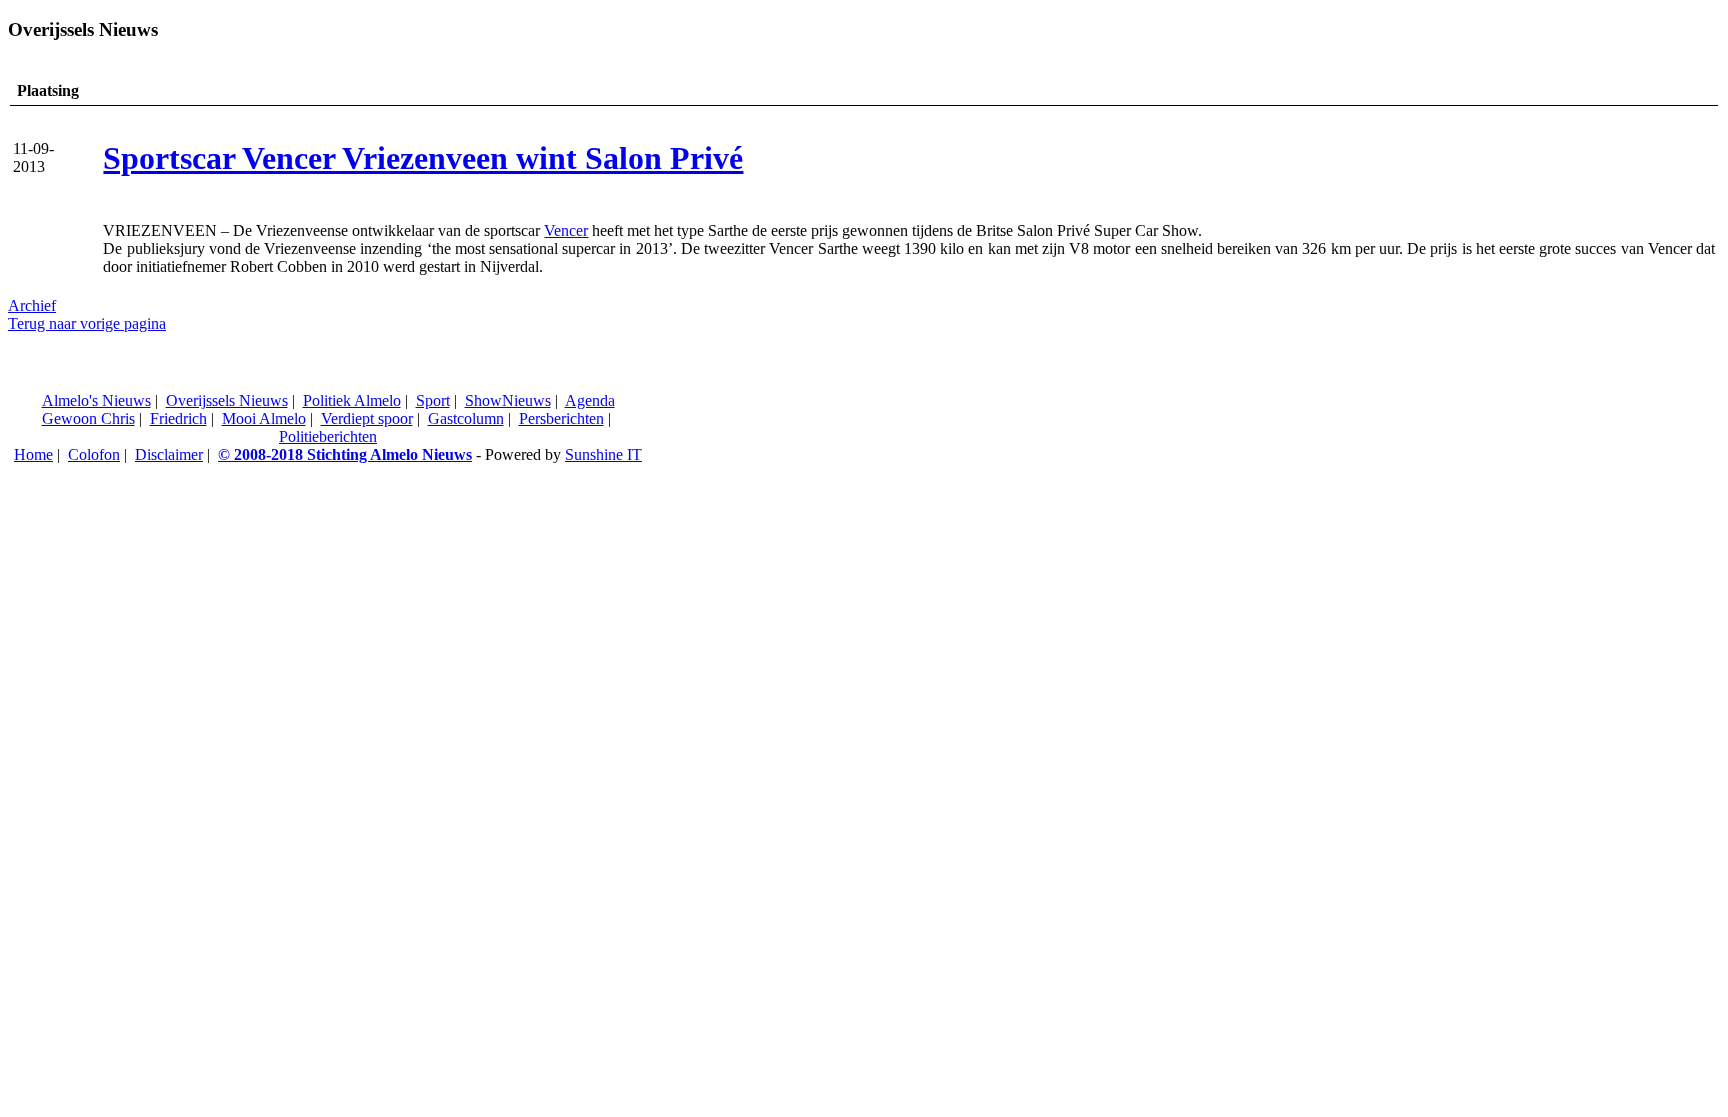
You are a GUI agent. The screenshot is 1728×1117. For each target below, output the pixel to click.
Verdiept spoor (367, 418)
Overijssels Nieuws (227, 400)
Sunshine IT (603, 454)
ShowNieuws (508, 400)
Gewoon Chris (88, 418)
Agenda (590, 400)
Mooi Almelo (264, 418)
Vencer (566, 230)
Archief (32, 305)
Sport (433, 400)
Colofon (94, 454)
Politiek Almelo (352, 400)
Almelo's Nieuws (96, 400)
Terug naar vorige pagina (87, 323)
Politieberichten (328, 436)
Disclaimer (169, 454)
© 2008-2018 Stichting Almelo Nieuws (345, 454)
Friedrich (178, 418)
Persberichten (561, 418)
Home (33, 454)
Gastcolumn (466, 418)
